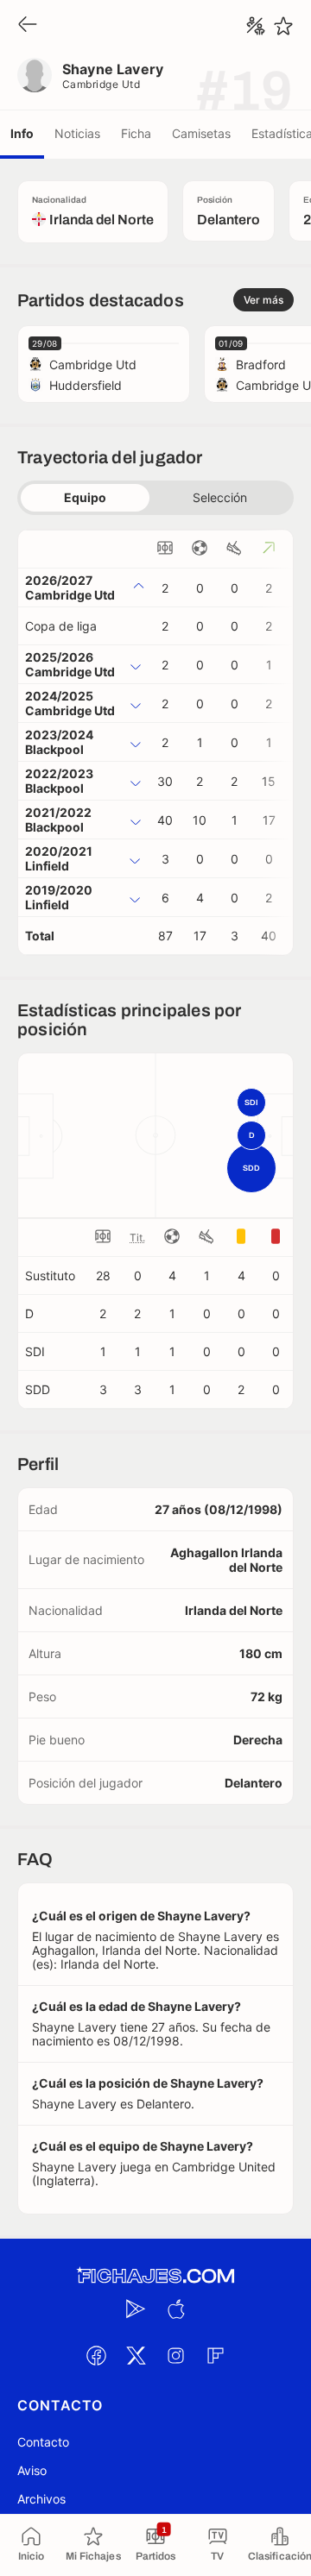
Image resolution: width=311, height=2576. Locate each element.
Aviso (32, 2470)
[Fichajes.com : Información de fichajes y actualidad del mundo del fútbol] (155, 2276)
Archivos (41, 2499)
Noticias (77, 133)
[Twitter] (136, 2356)
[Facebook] (96, 2356)
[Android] (136, 2309)
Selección (220, 497)
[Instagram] (175, 2356)
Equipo (85, 497)
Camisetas (201, 133)
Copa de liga (61, 626)
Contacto (43, 2442)
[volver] (28, 25)
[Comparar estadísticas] (256, 26)
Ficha (136, 133)
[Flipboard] (215, 2356)
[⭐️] (283, 26)
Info (22, 133)
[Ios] (175, 2309)
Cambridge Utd (101, 84)
